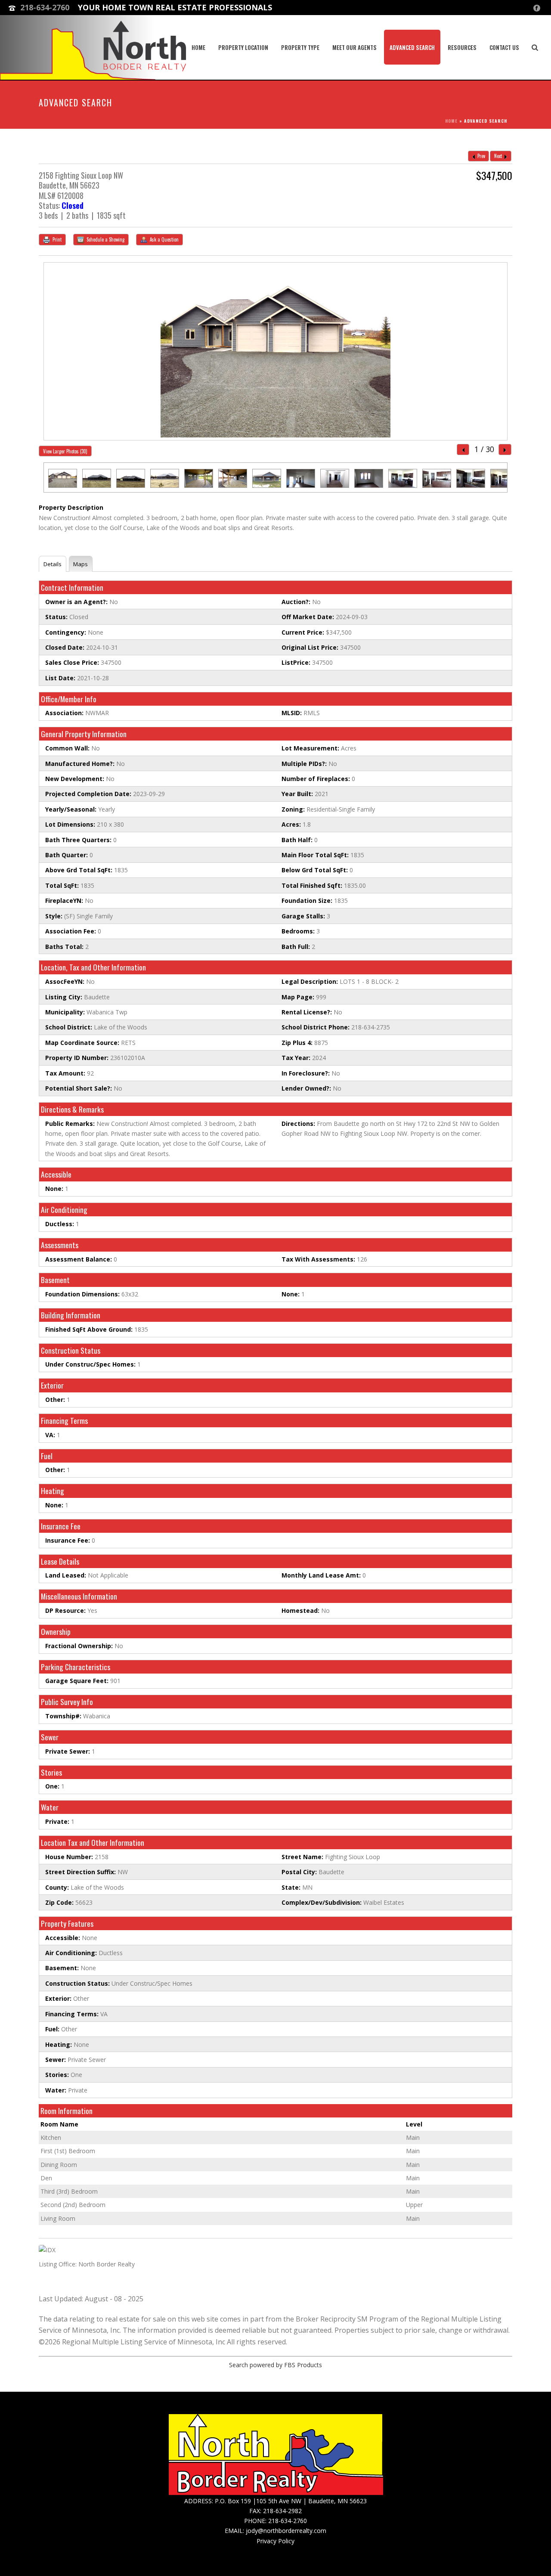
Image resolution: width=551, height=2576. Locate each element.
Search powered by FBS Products (275, 2365)
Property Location (243, 47)
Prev (481, 156)
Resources (462, 47)
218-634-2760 (45, 7)
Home (198, 47)
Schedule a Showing (105, 239)
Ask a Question (164, 239)
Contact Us (504, 47)
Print (56, 239)
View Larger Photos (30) (65, 451)
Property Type (300, 47)
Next (499, 156)
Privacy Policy (275, 2541)
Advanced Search (412, 47)
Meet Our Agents (354, 47)
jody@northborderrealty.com (286, 2531)
